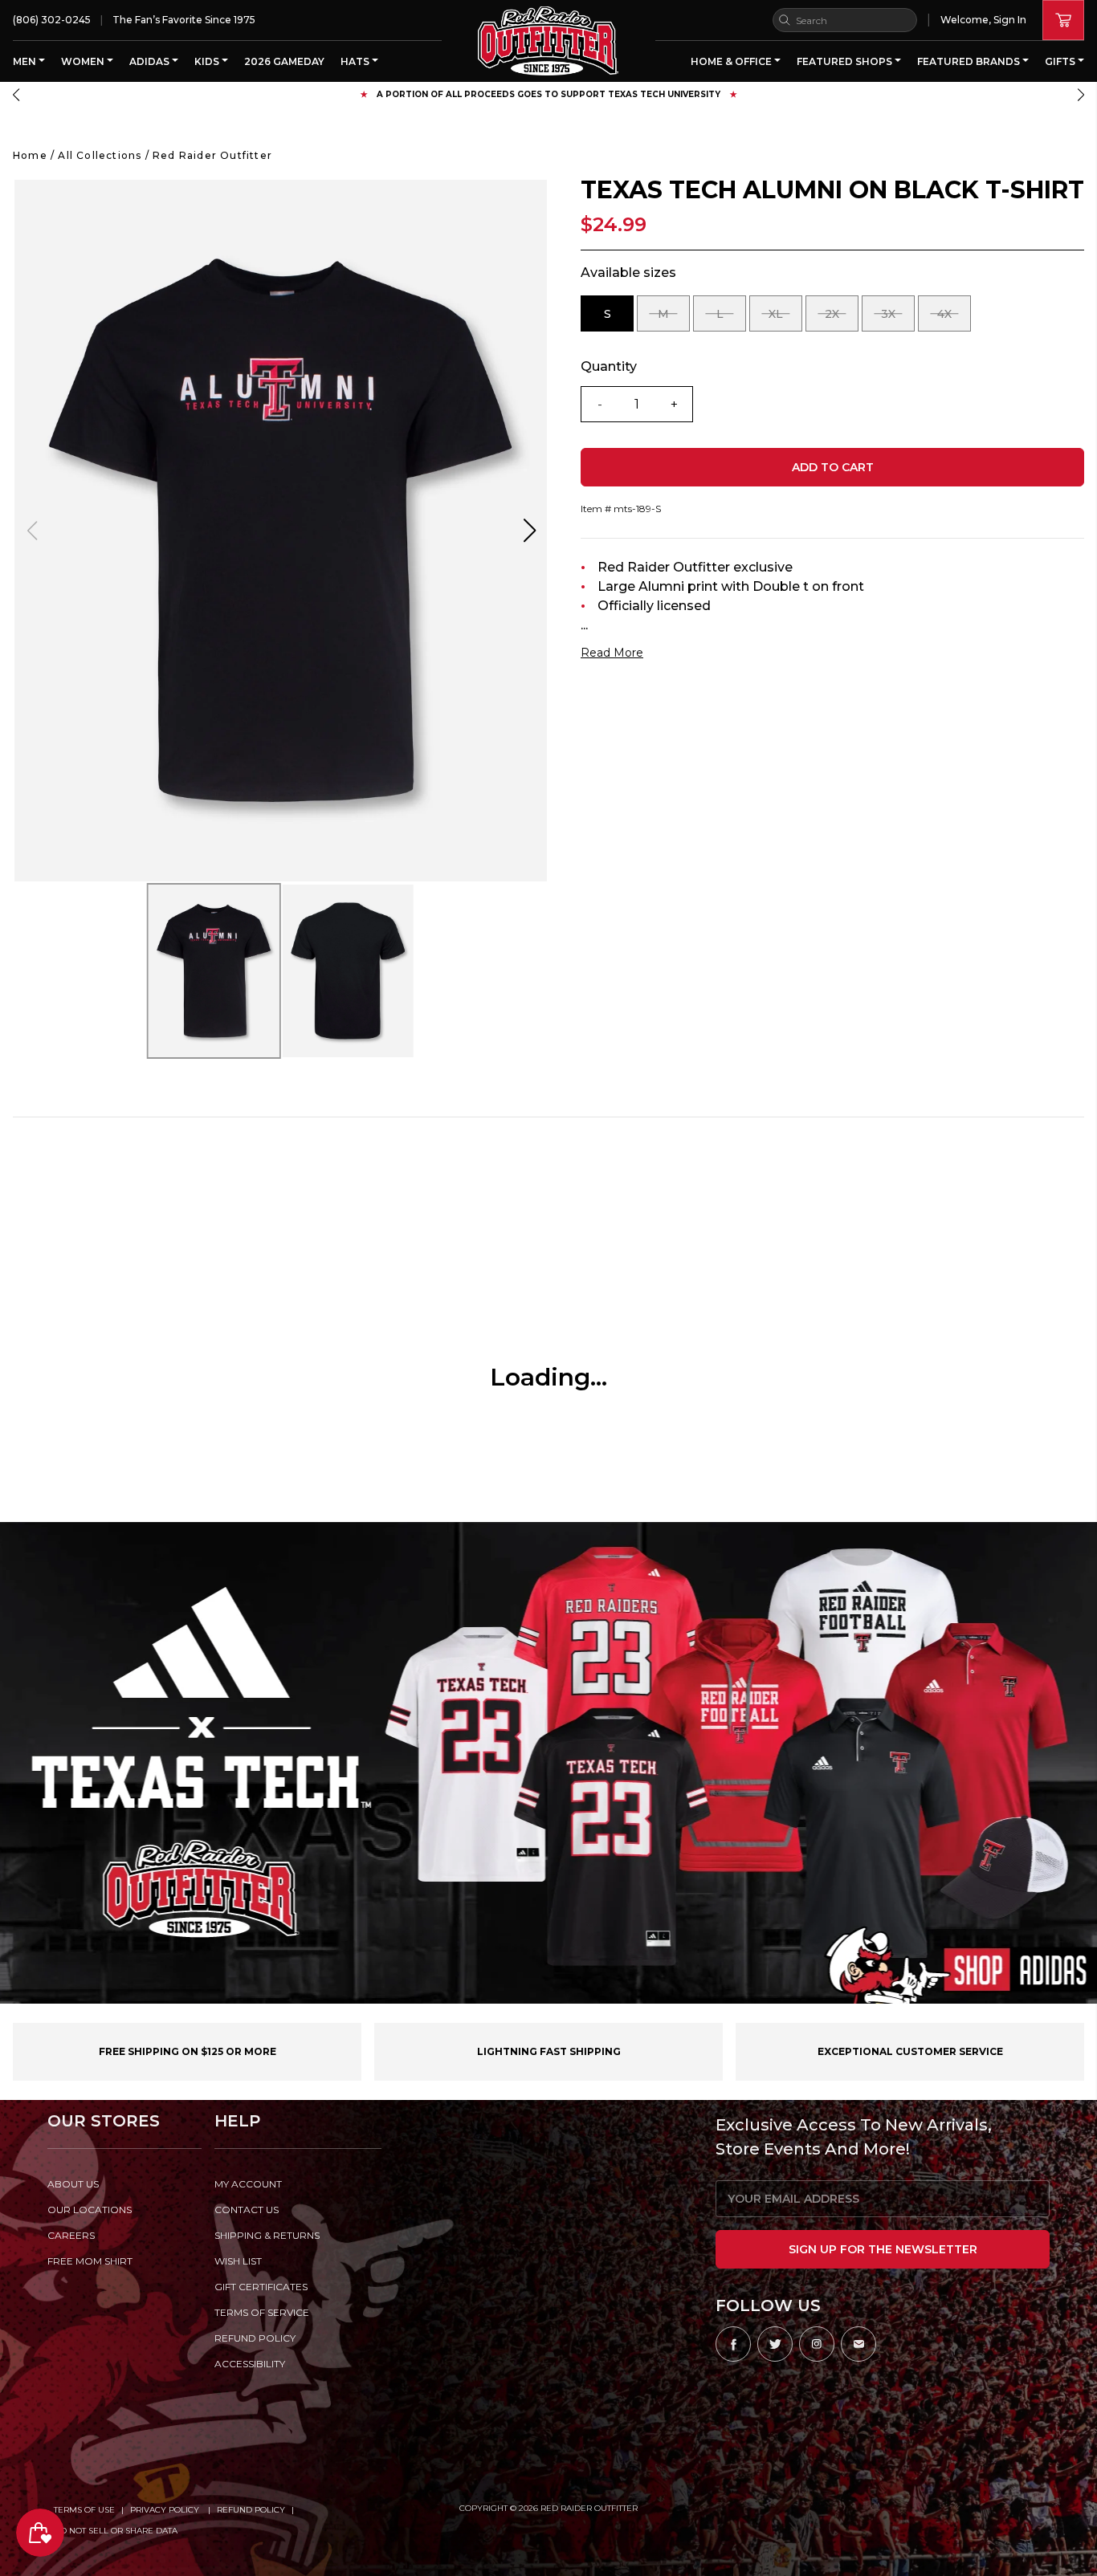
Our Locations (90, 2210)
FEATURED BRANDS (970, 61)
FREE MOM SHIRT (90, 2261)
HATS (356, 61)
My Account (248, 2184)
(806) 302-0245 (52, 20)
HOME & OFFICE (732, 61)
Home (30, 155)
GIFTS (1061, 61)
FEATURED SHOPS (846, 61)
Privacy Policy (166, 2510)
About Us (73, 2184)
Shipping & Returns (267, 2235)
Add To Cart (833, 467)
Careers (71, 2235)
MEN (26, 61)
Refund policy (255, 2338)
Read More (612, 653)
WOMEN (84, 61)
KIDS (208, 61)
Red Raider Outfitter (212, 155)
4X (954, 319)
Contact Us (247, 2210)
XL (785, 319)
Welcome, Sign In (983, 20)
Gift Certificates (261, 2287)
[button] (16, 95)
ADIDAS (151, 61)
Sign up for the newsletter (883, 2249)
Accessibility (250, 2364)
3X (898, 319)
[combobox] (845, 20)
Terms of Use (84, 2510)
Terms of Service (262, 2312)
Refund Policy (251, 2510)
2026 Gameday (284, 61)
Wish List (238, 2261)
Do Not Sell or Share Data (116, 2531)
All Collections (100, 155)
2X (842, 319)
